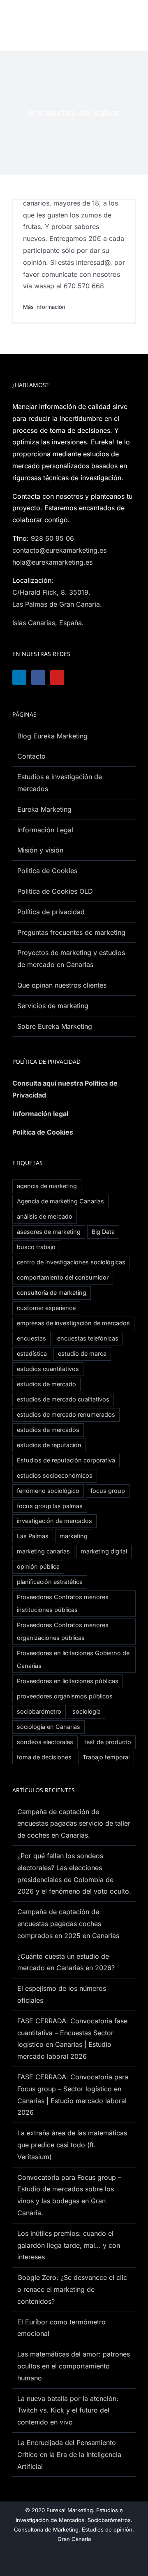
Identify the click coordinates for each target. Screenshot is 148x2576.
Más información (44, 307)
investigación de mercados (54, 1521)
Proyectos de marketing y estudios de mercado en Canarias (71, 959)
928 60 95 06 (52, 538)
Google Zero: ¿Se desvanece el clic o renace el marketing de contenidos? (72, 2289)
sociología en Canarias (49, 1727)
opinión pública (38, 1566)
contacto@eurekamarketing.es (59, 550)
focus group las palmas (50, 1506)
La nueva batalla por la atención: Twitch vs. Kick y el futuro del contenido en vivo (68, 2410)
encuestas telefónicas (88, 1338)
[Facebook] (41, 677)
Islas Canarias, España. (48, 623)
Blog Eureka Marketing (52, 736)
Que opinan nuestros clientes (62, 985)
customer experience (46, 1308)
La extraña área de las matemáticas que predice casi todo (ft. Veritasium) (72, 2145)
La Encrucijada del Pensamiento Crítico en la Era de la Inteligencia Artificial (69, 2455)
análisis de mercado (45, 1216)
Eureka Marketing (44, 809)
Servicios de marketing (53, 1006)
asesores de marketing (49, 1232)
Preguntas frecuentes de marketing (71, 932)
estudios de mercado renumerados (66, 1414)
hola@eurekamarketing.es (52, 562)
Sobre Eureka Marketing (55, 1026)
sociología (87, 1711)
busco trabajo (36, 1247)
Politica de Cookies (47, 871)
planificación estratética (50, 1582)
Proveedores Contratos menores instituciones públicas (63, 1603)
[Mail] (102, 677)
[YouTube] (61, 677)
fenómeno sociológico (48, 1491)
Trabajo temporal (106, 1757)
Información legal (40, 1114)
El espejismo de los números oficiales (62, 1994)
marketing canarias (43, 1551)
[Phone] (123, 677)
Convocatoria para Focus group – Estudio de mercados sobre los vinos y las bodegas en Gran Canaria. (69, 2195)
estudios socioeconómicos (55, 1475)
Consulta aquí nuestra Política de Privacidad (65, 1089)
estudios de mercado (46, 1384)
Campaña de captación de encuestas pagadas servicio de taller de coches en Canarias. (74, 1824)
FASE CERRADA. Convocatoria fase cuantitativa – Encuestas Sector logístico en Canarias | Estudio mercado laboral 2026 (72, 2039)
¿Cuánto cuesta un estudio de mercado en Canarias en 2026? (66, 1962)
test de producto (108, 1742)
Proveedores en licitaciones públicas (68, 1681)
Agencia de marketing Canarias (60, 1201)
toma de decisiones (44, 1757)
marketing (74, 1536)
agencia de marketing (47, 1186)
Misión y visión (40, 850)
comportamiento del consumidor (63, 1277)
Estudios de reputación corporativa (66, 1460)
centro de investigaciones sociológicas (71, 1262)
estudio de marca (82, 1353)
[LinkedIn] (20, 677)
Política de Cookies (43, 1132)
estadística (32, 1353)
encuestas (31, 1338)
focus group (108, 1491)
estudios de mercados (48, 1430)
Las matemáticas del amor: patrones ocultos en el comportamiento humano (74, 2366)
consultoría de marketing (52, 1293)
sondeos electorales (45, 1742)
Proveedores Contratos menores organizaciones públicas (63, 1631)
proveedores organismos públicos (65, 1696)
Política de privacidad (51, 912)
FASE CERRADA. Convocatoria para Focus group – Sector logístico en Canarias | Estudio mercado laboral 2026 (73, 2095)
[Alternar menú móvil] (131, 23)
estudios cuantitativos (48, 1369)
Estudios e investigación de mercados (60, 783)
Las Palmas (33, 1536)
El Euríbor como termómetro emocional (61, 2328)
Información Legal (45, 830)
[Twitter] (82, 677)
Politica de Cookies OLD (55, 891)
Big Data (103, 1232)
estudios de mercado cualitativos (63, 1399)
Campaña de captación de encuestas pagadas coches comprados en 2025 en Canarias (68, 1924)
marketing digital (104, 1551)
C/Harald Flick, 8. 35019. (51, 592)
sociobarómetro (39, 1711)
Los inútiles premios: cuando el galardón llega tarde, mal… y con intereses (69, 2245)
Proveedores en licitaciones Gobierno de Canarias (73, 1659)
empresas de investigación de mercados (73, 1323)
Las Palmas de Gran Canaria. (57, 604)
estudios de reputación (49, 1445)
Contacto (31, 756)
